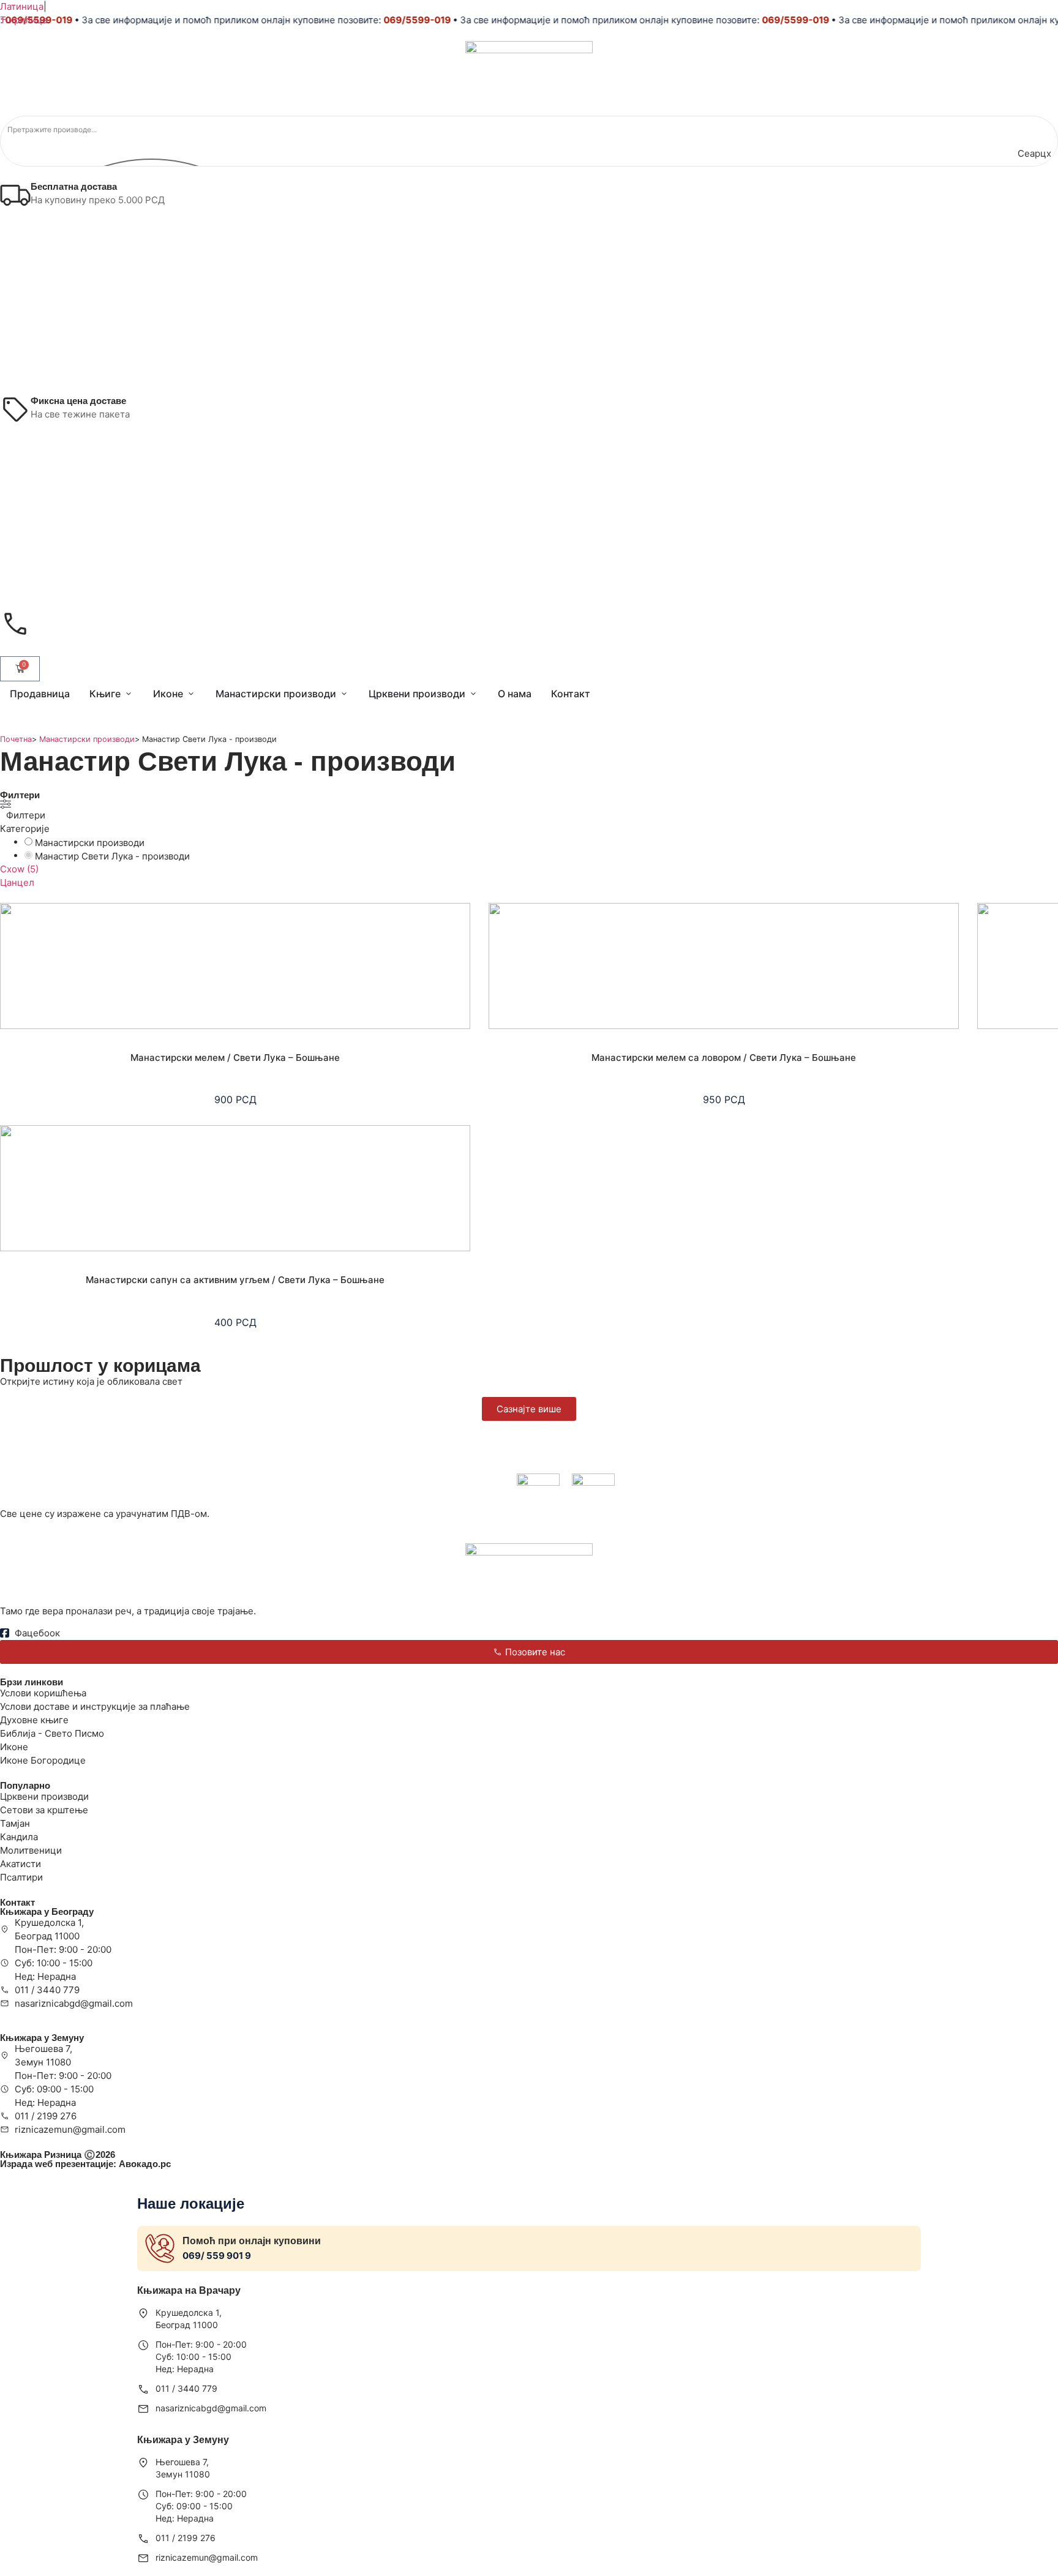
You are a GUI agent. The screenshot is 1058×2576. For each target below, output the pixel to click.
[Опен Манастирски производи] (344, 694)
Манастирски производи (87, 739)
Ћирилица (24, 20)
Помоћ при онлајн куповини (252, 2241)
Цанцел (17, 882)
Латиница (22, 6)
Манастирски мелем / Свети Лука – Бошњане (235, 1058)
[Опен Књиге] (129, 694)
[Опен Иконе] (191, 694)
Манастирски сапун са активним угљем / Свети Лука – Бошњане (235, 1280)
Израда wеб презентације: (85, 2164)
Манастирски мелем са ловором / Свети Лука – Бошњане (724, 1058)
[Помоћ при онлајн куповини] (160, 2248)
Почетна (16, 739)
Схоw (19, 869)
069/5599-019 (391, 20)
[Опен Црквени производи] (473, 694)
